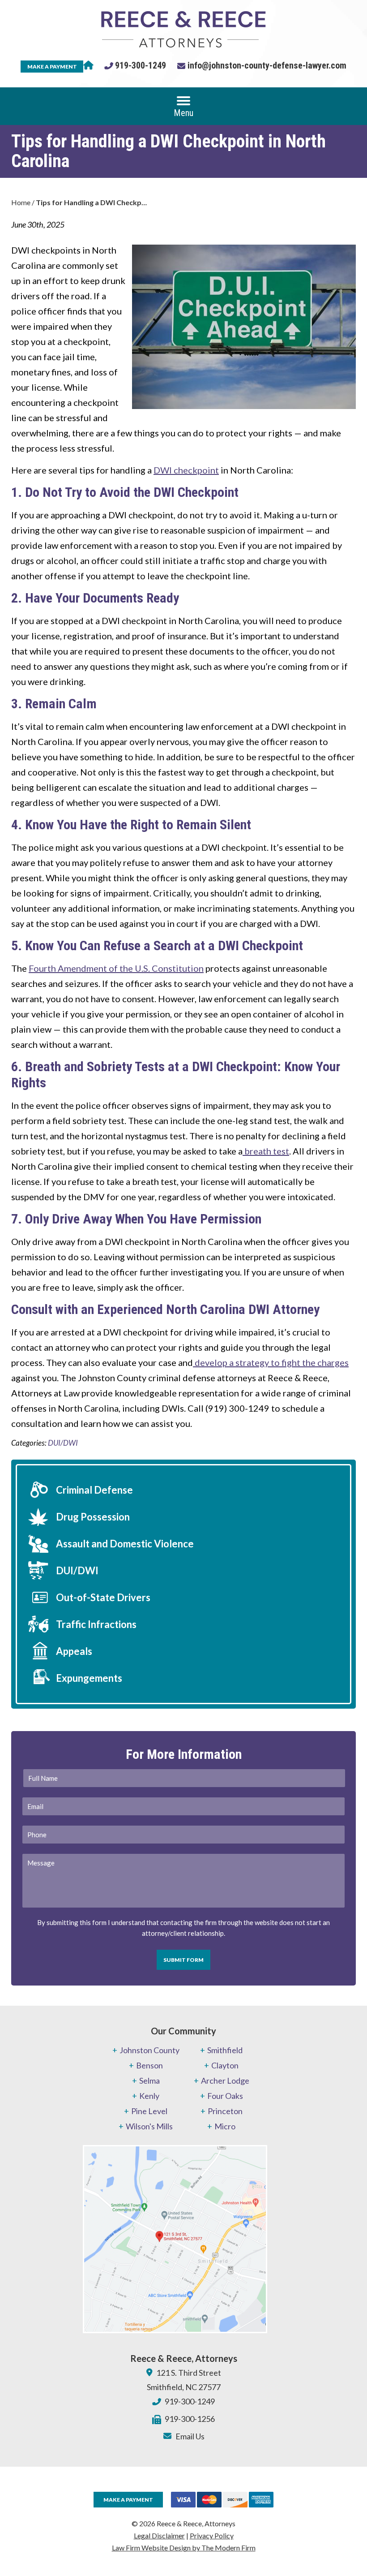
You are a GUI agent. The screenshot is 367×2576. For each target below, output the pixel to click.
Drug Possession (93, 1517)
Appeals (74, 1651)
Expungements (89, 1678)
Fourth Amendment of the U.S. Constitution (116, 968)
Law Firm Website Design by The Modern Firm (184, 2548)
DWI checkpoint (186, 470)
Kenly (149, 2096)
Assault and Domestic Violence (125, 1544)
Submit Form (183, 1960)
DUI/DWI (63, 1443)
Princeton (225, 2111)
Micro (225, 2126)
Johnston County (149, 2050)
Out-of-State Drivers (103, 1597)
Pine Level (149, 2111)
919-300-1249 (141, 65)
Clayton (225, 2065)
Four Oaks (225, 2096)
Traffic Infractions (96, 1624)
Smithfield (225, 2050)
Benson (149, 2065)
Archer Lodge (225, 2081)
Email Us (190, 2436)
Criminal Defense (94, 1490)
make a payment (52, 67)
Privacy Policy (212, 2535)
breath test (266, 1151)
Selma (149, 2081)
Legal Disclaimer (159, 2535)
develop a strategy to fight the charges (271, 1362)
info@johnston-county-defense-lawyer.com (267, 65)
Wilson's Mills (149, 2126)
